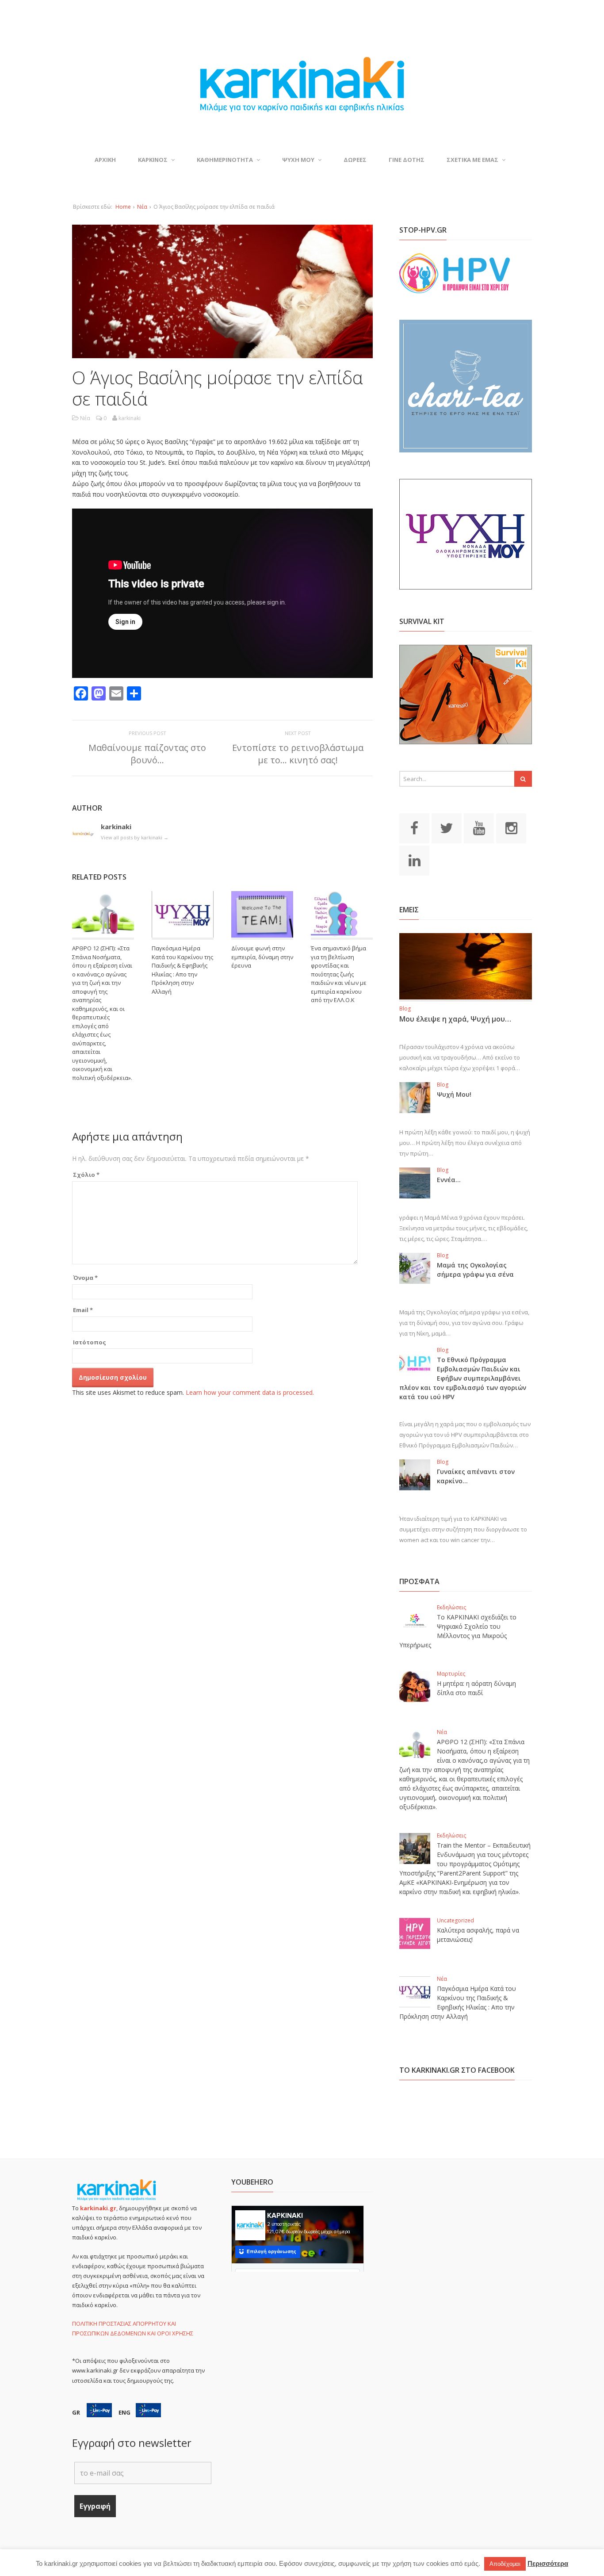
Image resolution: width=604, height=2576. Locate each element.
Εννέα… (449, 1180)
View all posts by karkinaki (135, 837)
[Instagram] (511, 827)
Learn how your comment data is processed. (250, 1392)
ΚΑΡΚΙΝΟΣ (153, 160)
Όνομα (85, 1278)
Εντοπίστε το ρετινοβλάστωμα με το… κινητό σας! (298, 754)
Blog (405, 1009)
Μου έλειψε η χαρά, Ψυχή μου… (455, 1019)
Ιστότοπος (90, 1342)
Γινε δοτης (407, 160)
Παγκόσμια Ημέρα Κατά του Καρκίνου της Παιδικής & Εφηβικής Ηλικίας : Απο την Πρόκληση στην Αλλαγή (182, 970)
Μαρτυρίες (451, 1674)
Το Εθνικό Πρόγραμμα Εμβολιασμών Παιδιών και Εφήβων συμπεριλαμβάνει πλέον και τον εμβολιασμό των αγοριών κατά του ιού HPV (463, 1378)
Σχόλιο (86, 1175)
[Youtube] (479, 827)
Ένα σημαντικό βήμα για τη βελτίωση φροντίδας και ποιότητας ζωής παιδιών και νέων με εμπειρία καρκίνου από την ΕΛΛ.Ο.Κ (339, 974)
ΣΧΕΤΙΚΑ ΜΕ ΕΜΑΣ (472, 160)
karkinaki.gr (98, 2208)
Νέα (142, 207)
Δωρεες (355, 160)
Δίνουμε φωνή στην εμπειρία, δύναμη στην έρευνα (262, 957)
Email (83, 1310)
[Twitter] (447, 827)
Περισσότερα (548, 2563)
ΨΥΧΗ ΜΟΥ (298, 160)
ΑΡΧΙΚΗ (105, 160)
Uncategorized (455, 1920)
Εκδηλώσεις (451, 1607)
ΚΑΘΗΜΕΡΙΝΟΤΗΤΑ (225, 160)
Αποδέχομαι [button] (505, 2564)
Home (123, 207)
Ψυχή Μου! (454, 1094)
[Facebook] (414, 827)
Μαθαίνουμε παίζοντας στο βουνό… (147, 754)
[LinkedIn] (414, 860)
